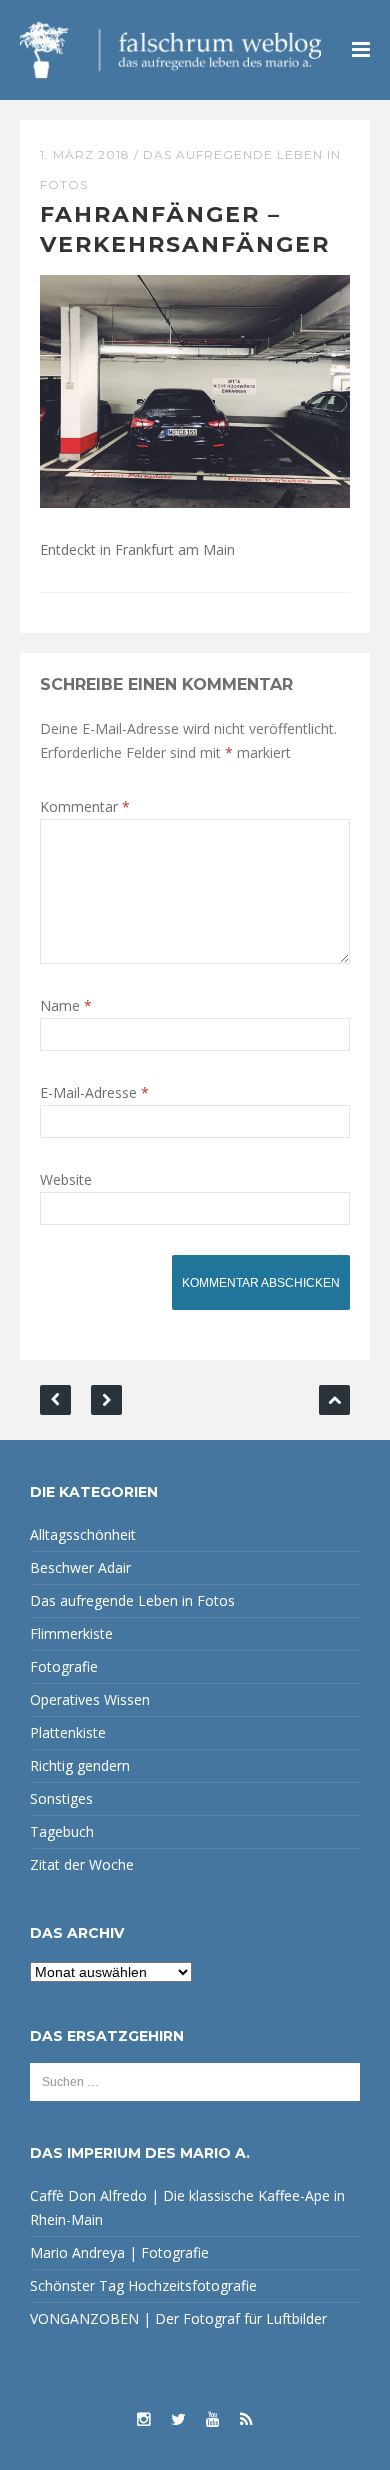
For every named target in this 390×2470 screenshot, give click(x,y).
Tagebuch (62, 1831)
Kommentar (85, 806)
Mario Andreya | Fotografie (119, 2252)
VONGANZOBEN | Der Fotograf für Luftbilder (178, 2318)
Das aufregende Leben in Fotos (132, 1600)
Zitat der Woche (82, 1864)
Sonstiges (61, 1798)
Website (66, 1179)
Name (66, 1005)
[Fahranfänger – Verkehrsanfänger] (195, 389)
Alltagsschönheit (83, 1534)
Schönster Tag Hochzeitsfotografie (143, 2285)
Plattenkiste (68, 1732)
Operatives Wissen (90, 1699)
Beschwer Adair (80, 1567)
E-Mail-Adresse (94, 1092)
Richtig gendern (80, 1765)
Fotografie (64, 1666)
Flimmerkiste (71, 1633)
